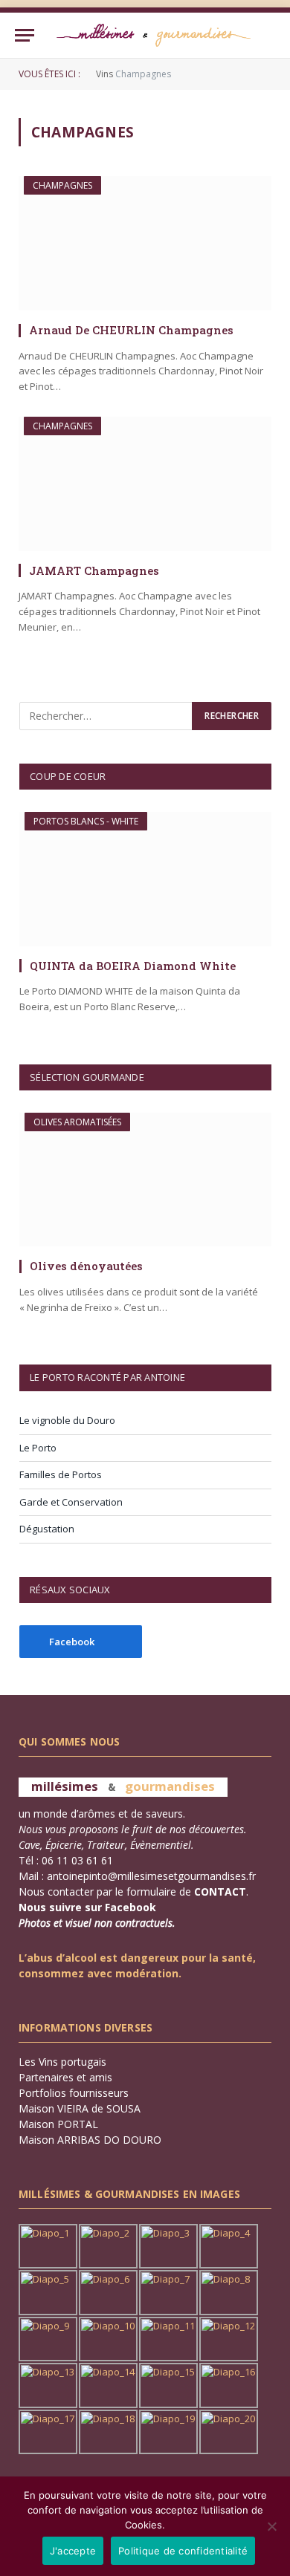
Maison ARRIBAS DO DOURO (90, 2140)
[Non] (271, 2526)
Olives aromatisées (77, 1122)
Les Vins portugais (62, 2062)
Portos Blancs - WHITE (86, 821)
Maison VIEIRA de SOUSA (80, 2108)
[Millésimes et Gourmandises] (154, 35)
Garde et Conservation (71, 1502)
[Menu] (25, 35)
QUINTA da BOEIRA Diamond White (133, 966)
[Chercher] (268, 35)
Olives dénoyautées (86, 1266)
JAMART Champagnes (94, 570)
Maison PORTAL (58, 2124)
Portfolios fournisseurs (74, 2093)
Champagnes (62, 185)
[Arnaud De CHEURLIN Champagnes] (145, 243)
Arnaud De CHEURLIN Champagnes (131, 330)
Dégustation (47, 1529)
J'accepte (73, 2551)
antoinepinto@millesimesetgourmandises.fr (151, 1876)
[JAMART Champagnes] (145, 484)
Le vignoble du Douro (67, 1420)
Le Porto (38, 1448)
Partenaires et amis (65, 2077)
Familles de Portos (61, 1474)
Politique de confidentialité (183, 2551)
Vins (104, 74)
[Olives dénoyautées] (145, 1180)
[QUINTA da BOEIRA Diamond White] (145, 879)
